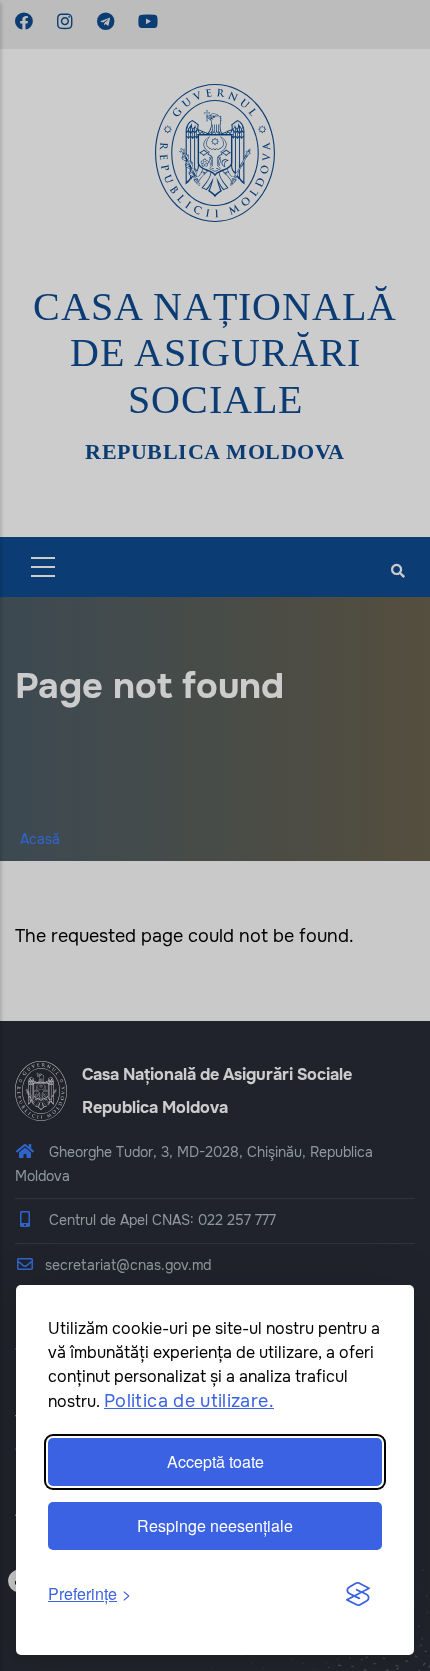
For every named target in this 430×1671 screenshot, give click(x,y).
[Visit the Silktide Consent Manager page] (358, 1595)
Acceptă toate (215, 1461)
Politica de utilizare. (189, 1401)
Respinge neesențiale (215, 1525)
